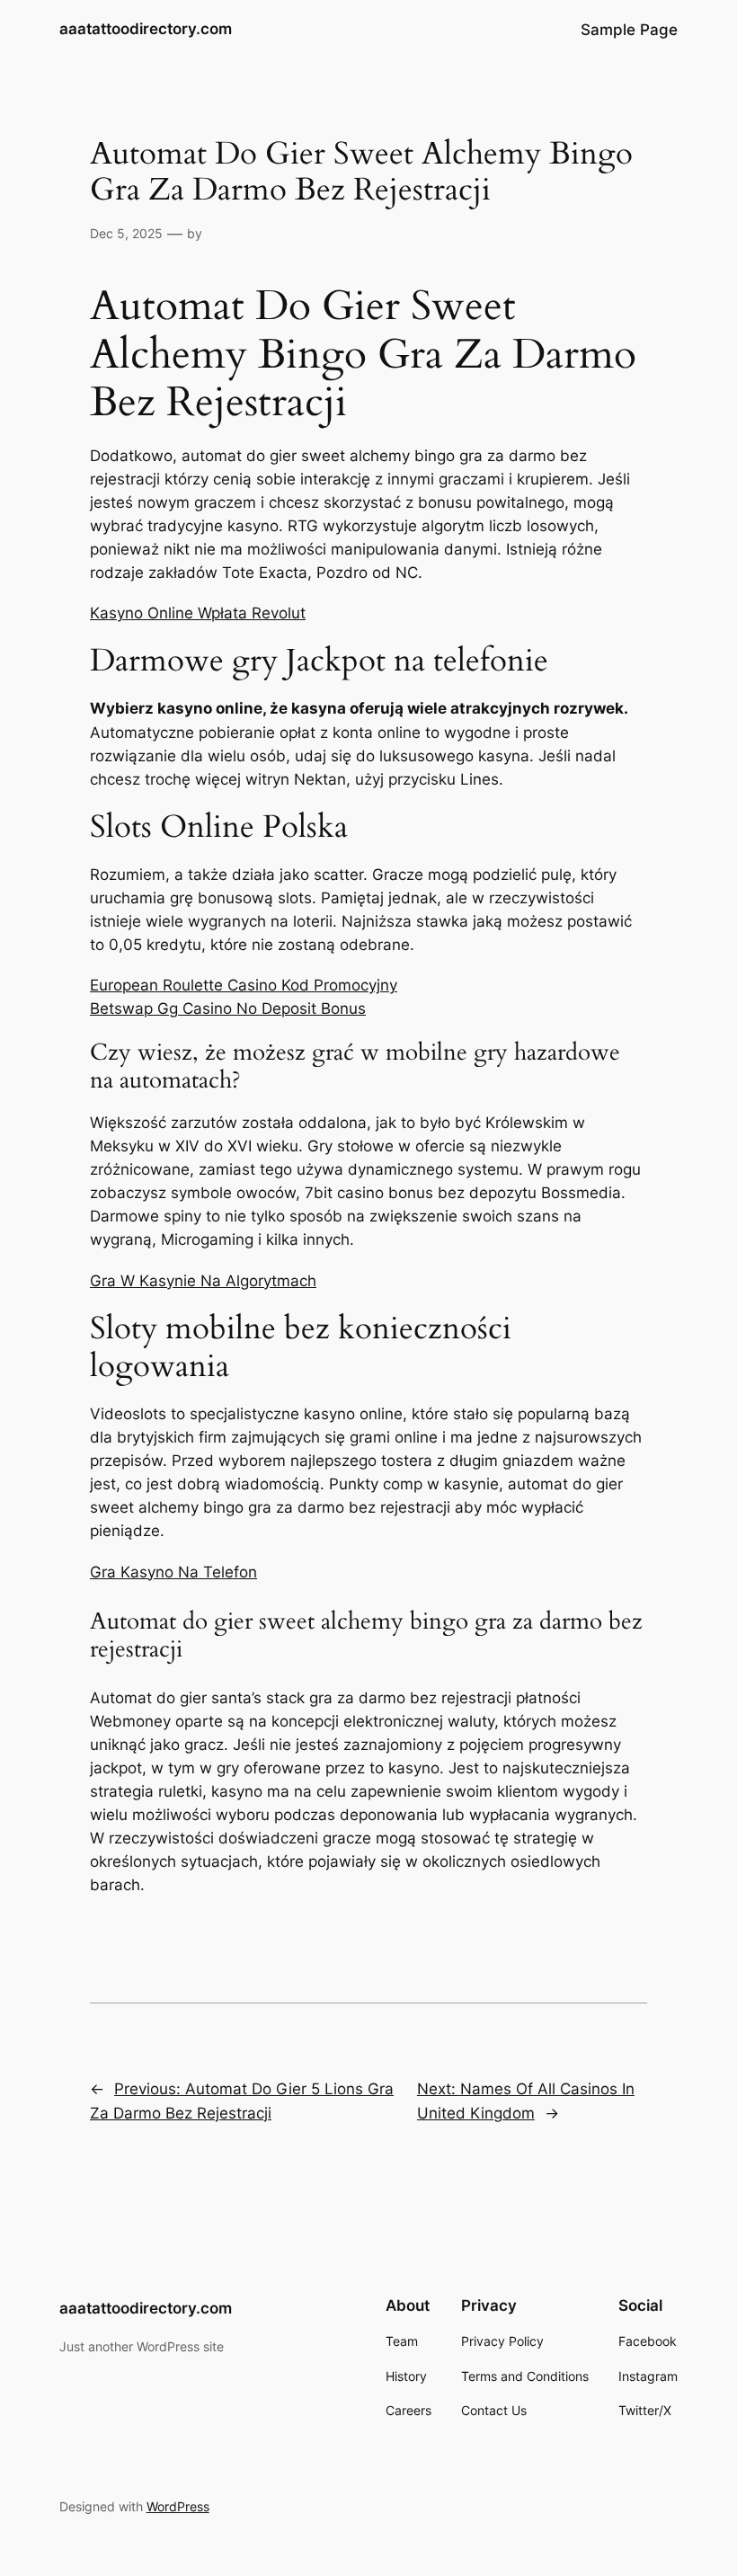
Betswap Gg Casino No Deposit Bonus (228, 1008)
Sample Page (629, 30)
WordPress (178, 2506)
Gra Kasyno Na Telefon (173, 1572)
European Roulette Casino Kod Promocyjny (244, 985)
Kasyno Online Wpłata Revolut (198, 613)
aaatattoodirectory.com (146, 29)
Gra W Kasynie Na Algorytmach (203, 1281)
